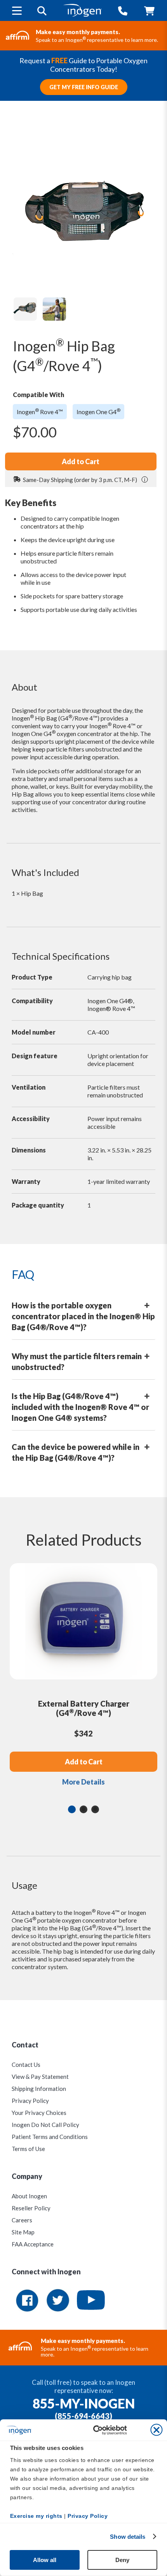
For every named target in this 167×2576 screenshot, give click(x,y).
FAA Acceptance (33, 2244)
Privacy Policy (30, 2101)
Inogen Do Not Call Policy (45, 2125)
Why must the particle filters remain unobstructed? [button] (77, 1361)
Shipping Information (39, 2089)
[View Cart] (149, 11)
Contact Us (26, 2065)
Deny (122, 2560)
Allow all (45, 2560)
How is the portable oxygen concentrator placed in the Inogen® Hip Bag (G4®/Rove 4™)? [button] (83, 1316)
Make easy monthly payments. (78, 32)
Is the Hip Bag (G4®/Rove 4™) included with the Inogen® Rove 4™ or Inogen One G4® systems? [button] (80, 1407)
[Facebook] (27, 2301)
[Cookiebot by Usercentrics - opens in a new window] (127, 2430)
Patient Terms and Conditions (50, 2137)
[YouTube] (91, 2301)
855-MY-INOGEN (84, 2403)
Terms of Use (28, 2149)
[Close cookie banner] (157, 2430)
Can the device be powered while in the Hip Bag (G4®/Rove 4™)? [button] (76, 1452)
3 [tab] (95, 1809)
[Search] (42, 11)
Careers (22, 2220)
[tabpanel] (83, 1681)
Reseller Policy (31, 2208)
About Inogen (29, 2196)
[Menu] (17, 10)
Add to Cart (81, 461)
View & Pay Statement (40, 2077)
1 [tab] (72, 1809)
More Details (83, 1782)
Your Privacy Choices (39, 2113)
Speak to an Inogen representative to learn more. (97, 40)
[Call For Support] (123, 11)
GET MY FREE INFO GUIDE (84, 87)
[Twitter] (59, 2301)
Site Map (23, 2232)
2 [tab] (83, 1809)
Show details (128, 2537)
